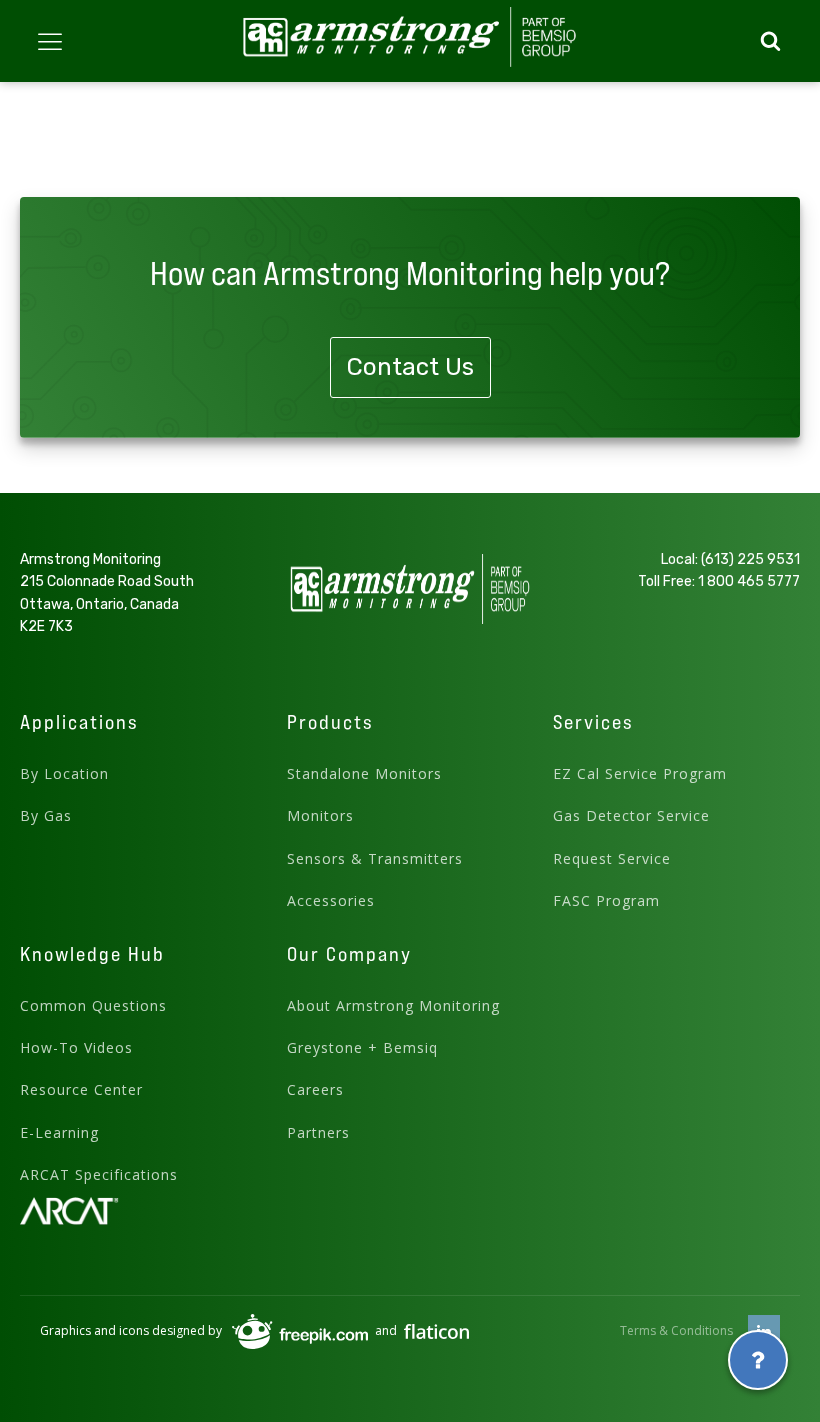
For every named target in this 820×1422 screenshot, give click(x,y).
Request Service (612, 858)
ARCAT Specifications (99, 1174)
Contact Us (410, 367)
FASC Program (606, 900)
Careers (315, 1089)
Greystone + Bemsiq (362, 1047)
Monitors (320, 815)
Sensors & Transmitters (375, 858)
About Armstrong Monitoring (393, 1005)
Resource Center (81, 1089)
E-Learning (59, 1132)
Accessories (331, 900)
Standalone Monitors (364, 773)
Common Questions (93, 1005)
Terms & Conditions (676, 1330)
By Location (64, 773)
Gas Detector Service (631, 815)
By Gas (46, 815)
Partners (318, 1132)
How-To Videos (76, 1047)
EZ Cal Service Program (640, 773)
